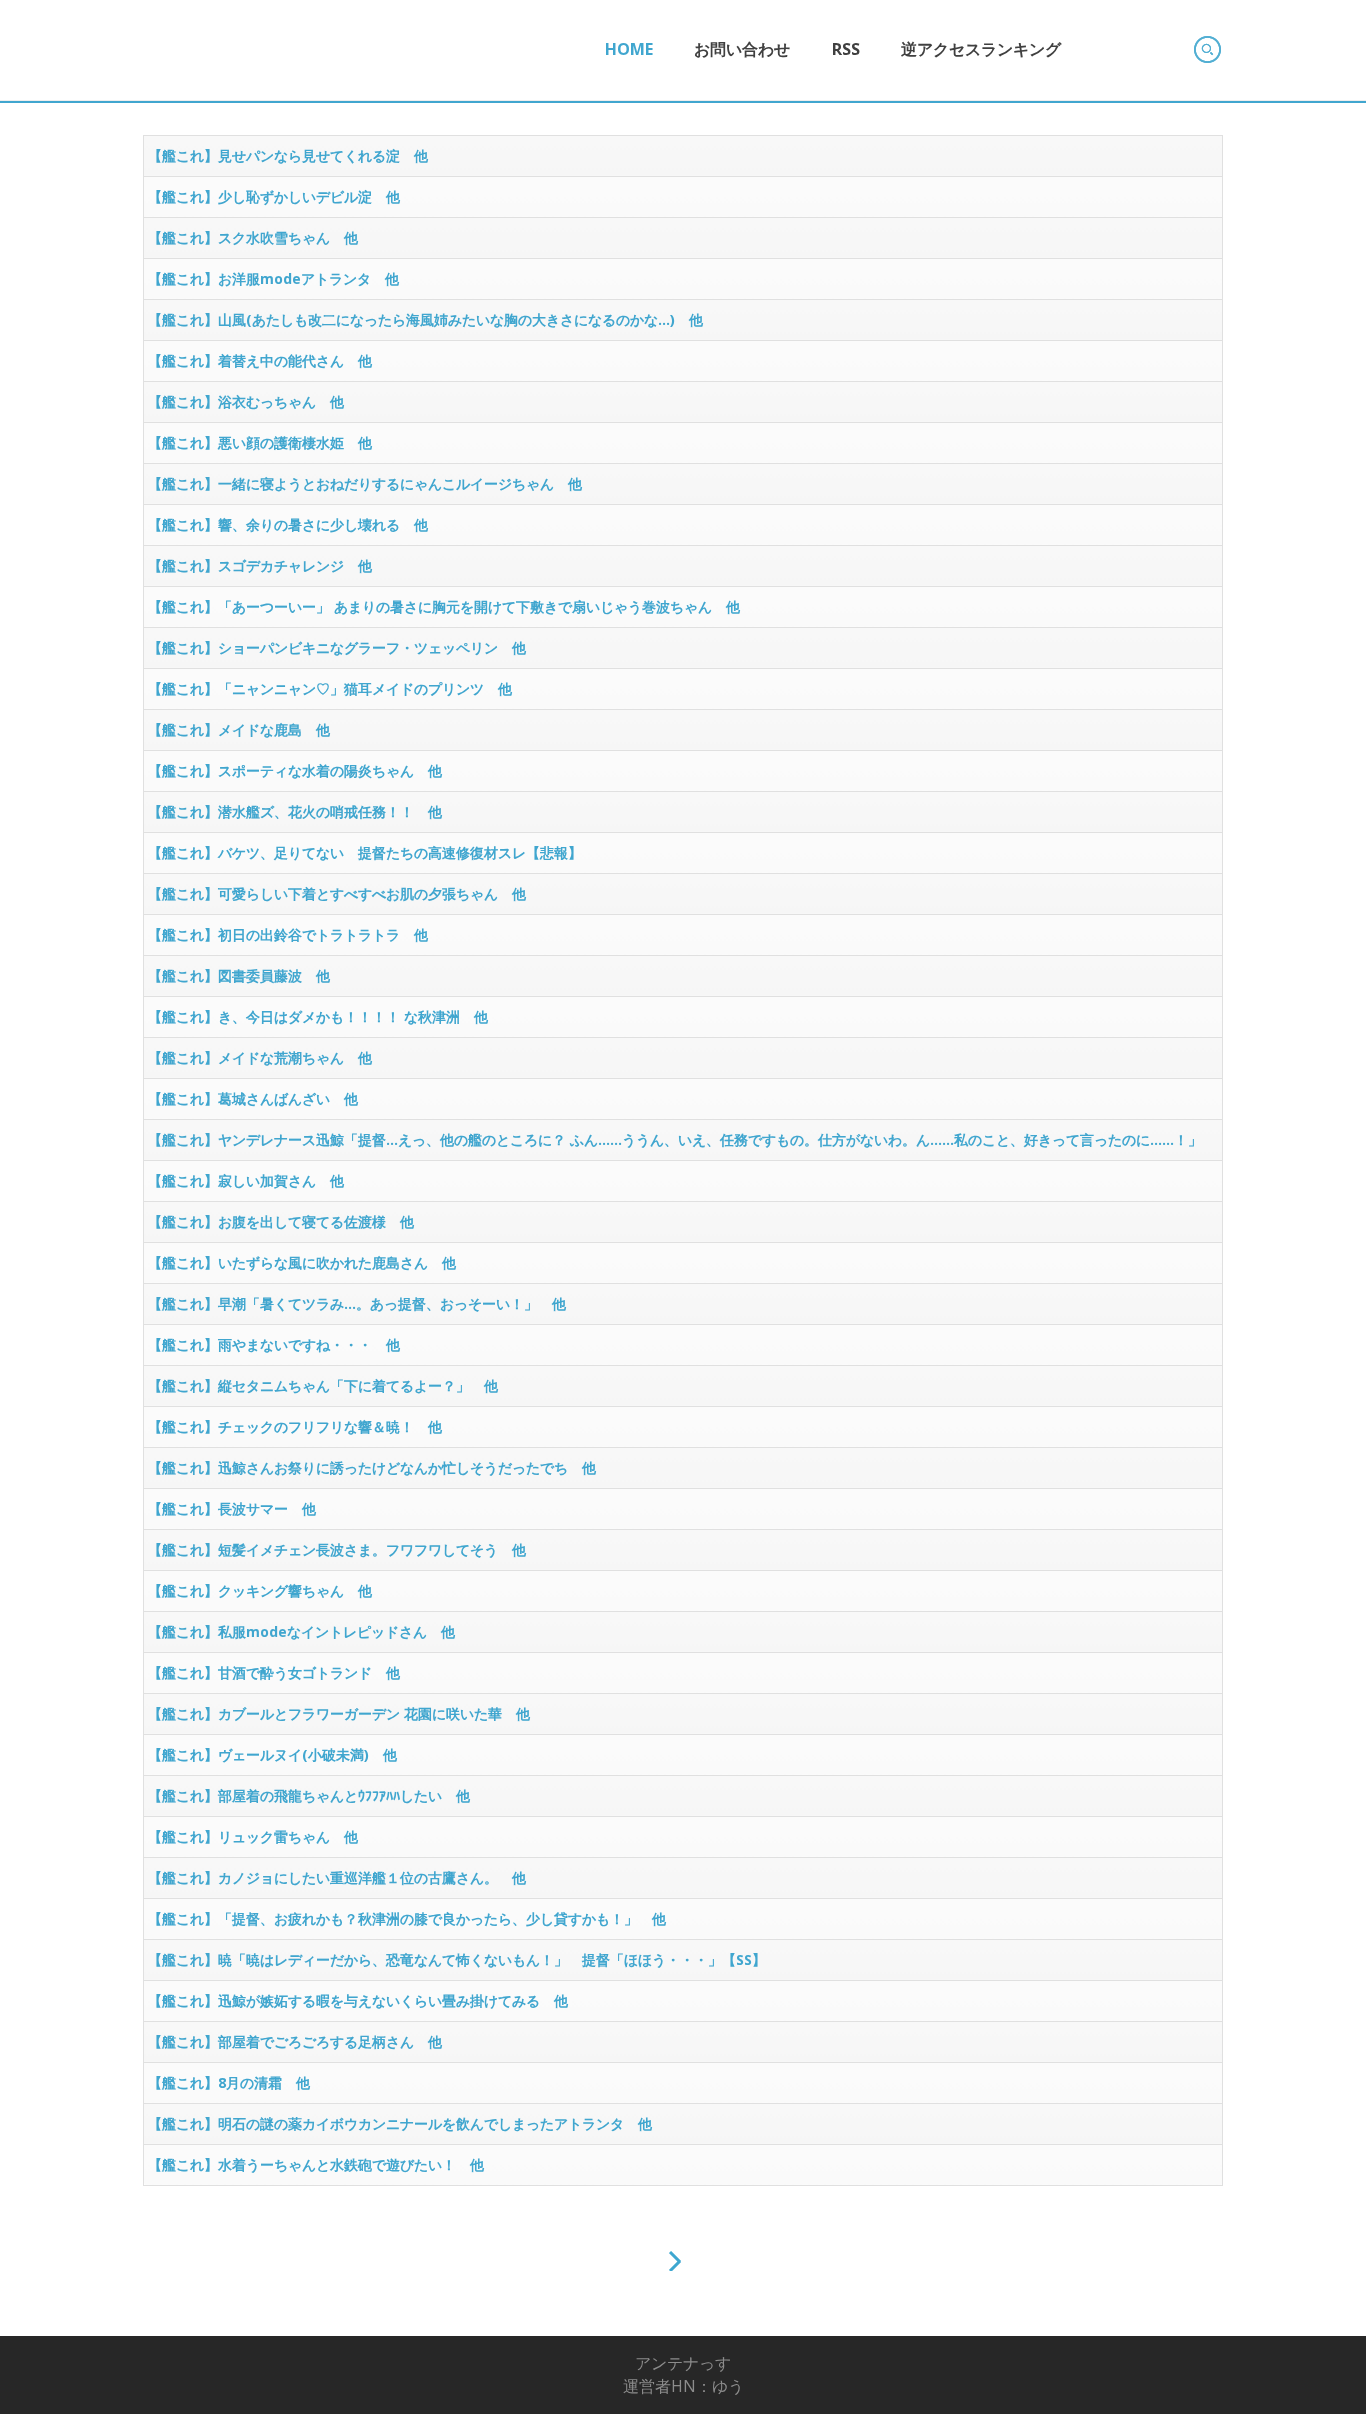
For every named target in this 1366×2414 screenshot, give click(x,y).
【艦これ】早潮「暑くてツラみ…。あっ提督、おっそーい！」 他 (357, 1303)
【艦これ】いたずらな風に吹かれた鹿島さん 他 (302, 1262)
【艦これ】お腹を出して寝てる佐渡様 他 (281, 1221)
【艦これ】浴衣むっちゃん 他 (246, 401)
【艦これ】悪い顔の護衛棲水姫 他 (260, 442)
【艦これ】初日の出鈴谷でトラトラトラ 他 (288, 934)
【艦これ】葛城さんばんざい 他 (253, 1098)
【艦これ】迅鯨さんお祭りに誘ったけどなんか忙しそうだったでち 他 (372, 1467)
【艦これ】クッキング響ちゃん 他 (260, 1590)
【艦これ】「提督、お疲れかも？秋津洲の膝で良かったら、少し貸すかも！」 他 (407, 1918)
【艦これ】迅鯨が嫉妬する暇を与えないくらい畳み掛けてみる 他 (358, 2000)
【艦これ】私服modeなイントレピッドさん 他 (301, 1631)
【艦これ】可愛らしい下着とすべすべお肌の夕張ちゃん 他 (337, 893)
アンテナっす (683, 2363)
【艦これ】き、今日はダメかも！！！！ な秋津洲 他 (318, 1016)
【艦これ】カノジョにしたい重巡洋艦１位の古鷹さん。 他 (337, 1877)
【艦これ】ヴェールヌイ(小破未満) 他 (272, 1754)
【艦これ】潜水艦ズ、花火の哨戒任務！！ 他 (295, 811)
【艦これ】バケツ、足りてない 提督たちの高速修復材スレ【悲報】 (365, 852)
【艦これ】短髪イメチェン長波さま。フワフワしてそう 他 (337, 1549)
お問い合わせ (742, 49)
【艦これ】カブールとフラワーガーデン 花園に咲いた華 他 (339, 1713)
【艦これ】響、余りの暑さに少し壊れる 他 (288, 524)
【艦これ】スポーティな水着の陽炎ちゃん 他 (295, 770)
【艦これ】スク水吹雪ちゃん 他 (253, 237)
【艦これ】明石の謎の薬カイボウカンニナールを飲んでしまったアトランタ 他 (400, 2123)
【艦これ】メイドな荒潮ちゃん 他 (260, 1057)
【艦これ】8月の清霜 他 (229, 2082)
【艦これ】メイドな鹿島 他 (239, 729)
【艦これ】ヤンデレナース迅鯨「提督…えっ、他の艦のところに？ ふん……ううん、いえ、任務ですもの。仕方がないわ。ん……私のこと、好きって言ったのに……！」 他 (682, 1145)
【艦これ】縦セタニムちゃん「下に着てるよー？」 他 (323, 1385)
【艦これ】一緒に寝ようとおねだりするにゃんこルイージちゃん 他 (365, 483)
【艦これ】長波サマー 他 (232, 1508)
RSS (846, 49)
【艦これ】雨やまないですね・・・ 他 (274, 1344)
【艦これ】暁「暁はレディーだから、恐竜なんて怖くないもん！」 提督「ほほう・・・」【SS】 (457, 1959)
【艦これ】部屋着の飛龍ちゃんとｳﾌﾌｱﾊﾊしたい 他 (309, 1795)
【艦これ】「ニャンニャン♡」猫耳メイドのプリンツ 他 (330, 688)
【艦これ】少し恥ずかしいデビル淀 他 (274, 196)
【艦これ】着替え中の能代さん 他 (260, 360)
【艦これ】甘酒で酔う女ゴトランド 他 (274, 1672)
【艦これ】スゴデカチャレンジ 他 (260, 565)
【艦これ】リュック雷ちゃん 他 (253, 1836)
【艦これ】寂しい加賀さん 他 (246, 1180)
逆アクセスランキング (981, 49)
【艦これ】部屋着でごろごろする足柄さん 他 (295, 2041)
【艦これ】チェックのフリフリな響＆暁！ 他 (295, 1426)
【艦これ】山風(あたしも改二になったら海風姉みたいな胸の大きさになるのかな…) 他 (425, 319)
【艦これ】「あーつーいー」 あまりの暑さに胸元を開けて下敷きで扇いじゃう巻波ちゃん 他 (444, 606)
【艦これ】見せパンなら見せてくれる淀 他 (288, 155)
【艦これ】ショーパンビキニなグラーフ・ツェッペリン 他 (337, 647)
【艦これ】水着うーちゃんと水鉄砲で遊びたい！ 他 (316, 2164)
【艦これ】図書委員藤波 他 (239, 975)
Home (629, 49)
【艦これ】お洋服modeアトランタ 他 (273, 278)
